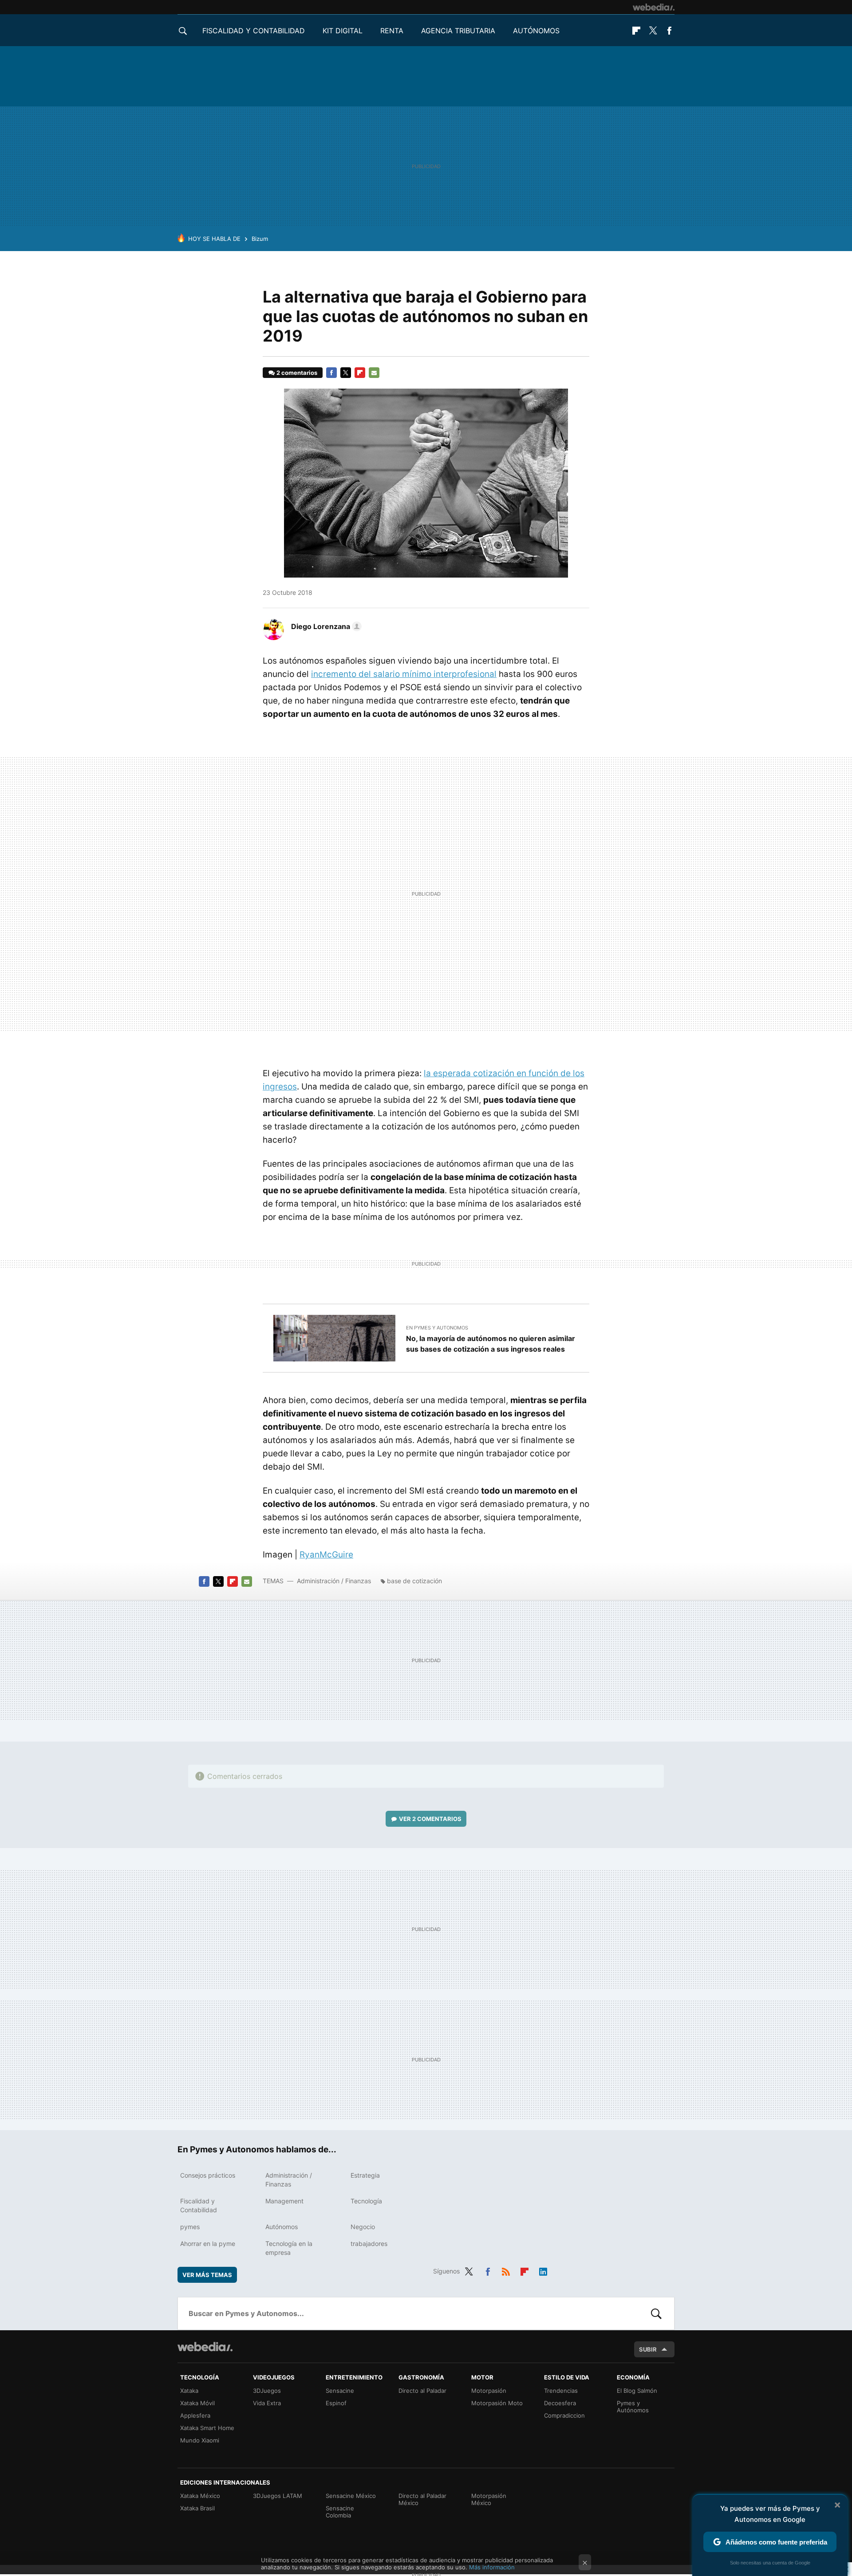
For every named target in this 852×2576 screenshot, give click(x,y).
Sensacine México (351, 2496)
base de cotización (414, 1581)
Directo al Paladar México (422, 2499)
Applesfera (195, 2415)
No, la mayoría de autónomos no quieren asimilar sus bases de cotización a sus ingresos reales (491, 1344)
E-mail (374, 373)
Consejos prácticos (208, 2175)
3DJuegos (267, 2391)
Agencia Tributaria (458, 31)
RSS (506, 2270)
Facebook (669, 31)
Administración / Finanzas (334, 1581)
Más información (492, 2567)
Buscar (656, 2313)
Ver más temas (207, 2275)
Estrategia (365, 2175)
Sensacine (340, 2391)
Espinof (336, 2403)
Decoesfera (560, 2403)
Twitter (653, 31)
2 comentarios (297, 373)
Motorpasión (489, 2391)
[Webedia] (654, 7)
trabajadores (369, 2244)
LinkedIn (543, 2270)
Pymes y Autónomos (633, 2407)
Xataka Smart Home (207, 2428)
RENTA (392, 31)
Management (284, 2201)
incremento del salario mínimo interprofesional (404, 674)
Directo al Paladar (422, 2391)
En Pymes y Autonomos (437, 1328)
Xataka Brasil (197, 2508)
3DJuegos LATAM (278, 2496)
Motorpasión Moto (497, 2403)
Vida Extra (267, 2403)
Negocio (363, 2227)
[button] (325, 626)
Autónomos (536, 31)
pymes (190, 2227)
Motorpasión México (489, 2499)
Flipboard (636, 31)
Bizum (260, 239)
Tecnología (366, 2201)
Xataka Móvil (197, 2403)
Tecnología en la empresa (289, 2248)
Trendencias (561, 2391)
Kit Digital (343, 31)
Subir (648, 2349)
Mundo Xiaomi (200, 2440)
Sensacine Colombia (340, 2512)
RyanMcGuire (326, 1555)
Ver (430, 1819)
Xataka (189, 2391)
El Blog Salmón (637, 2391)
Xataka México (200, 2496)
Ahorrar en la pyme (208, 2244)
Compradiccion (564, 2415)
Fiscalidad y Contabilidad (254, 31)
